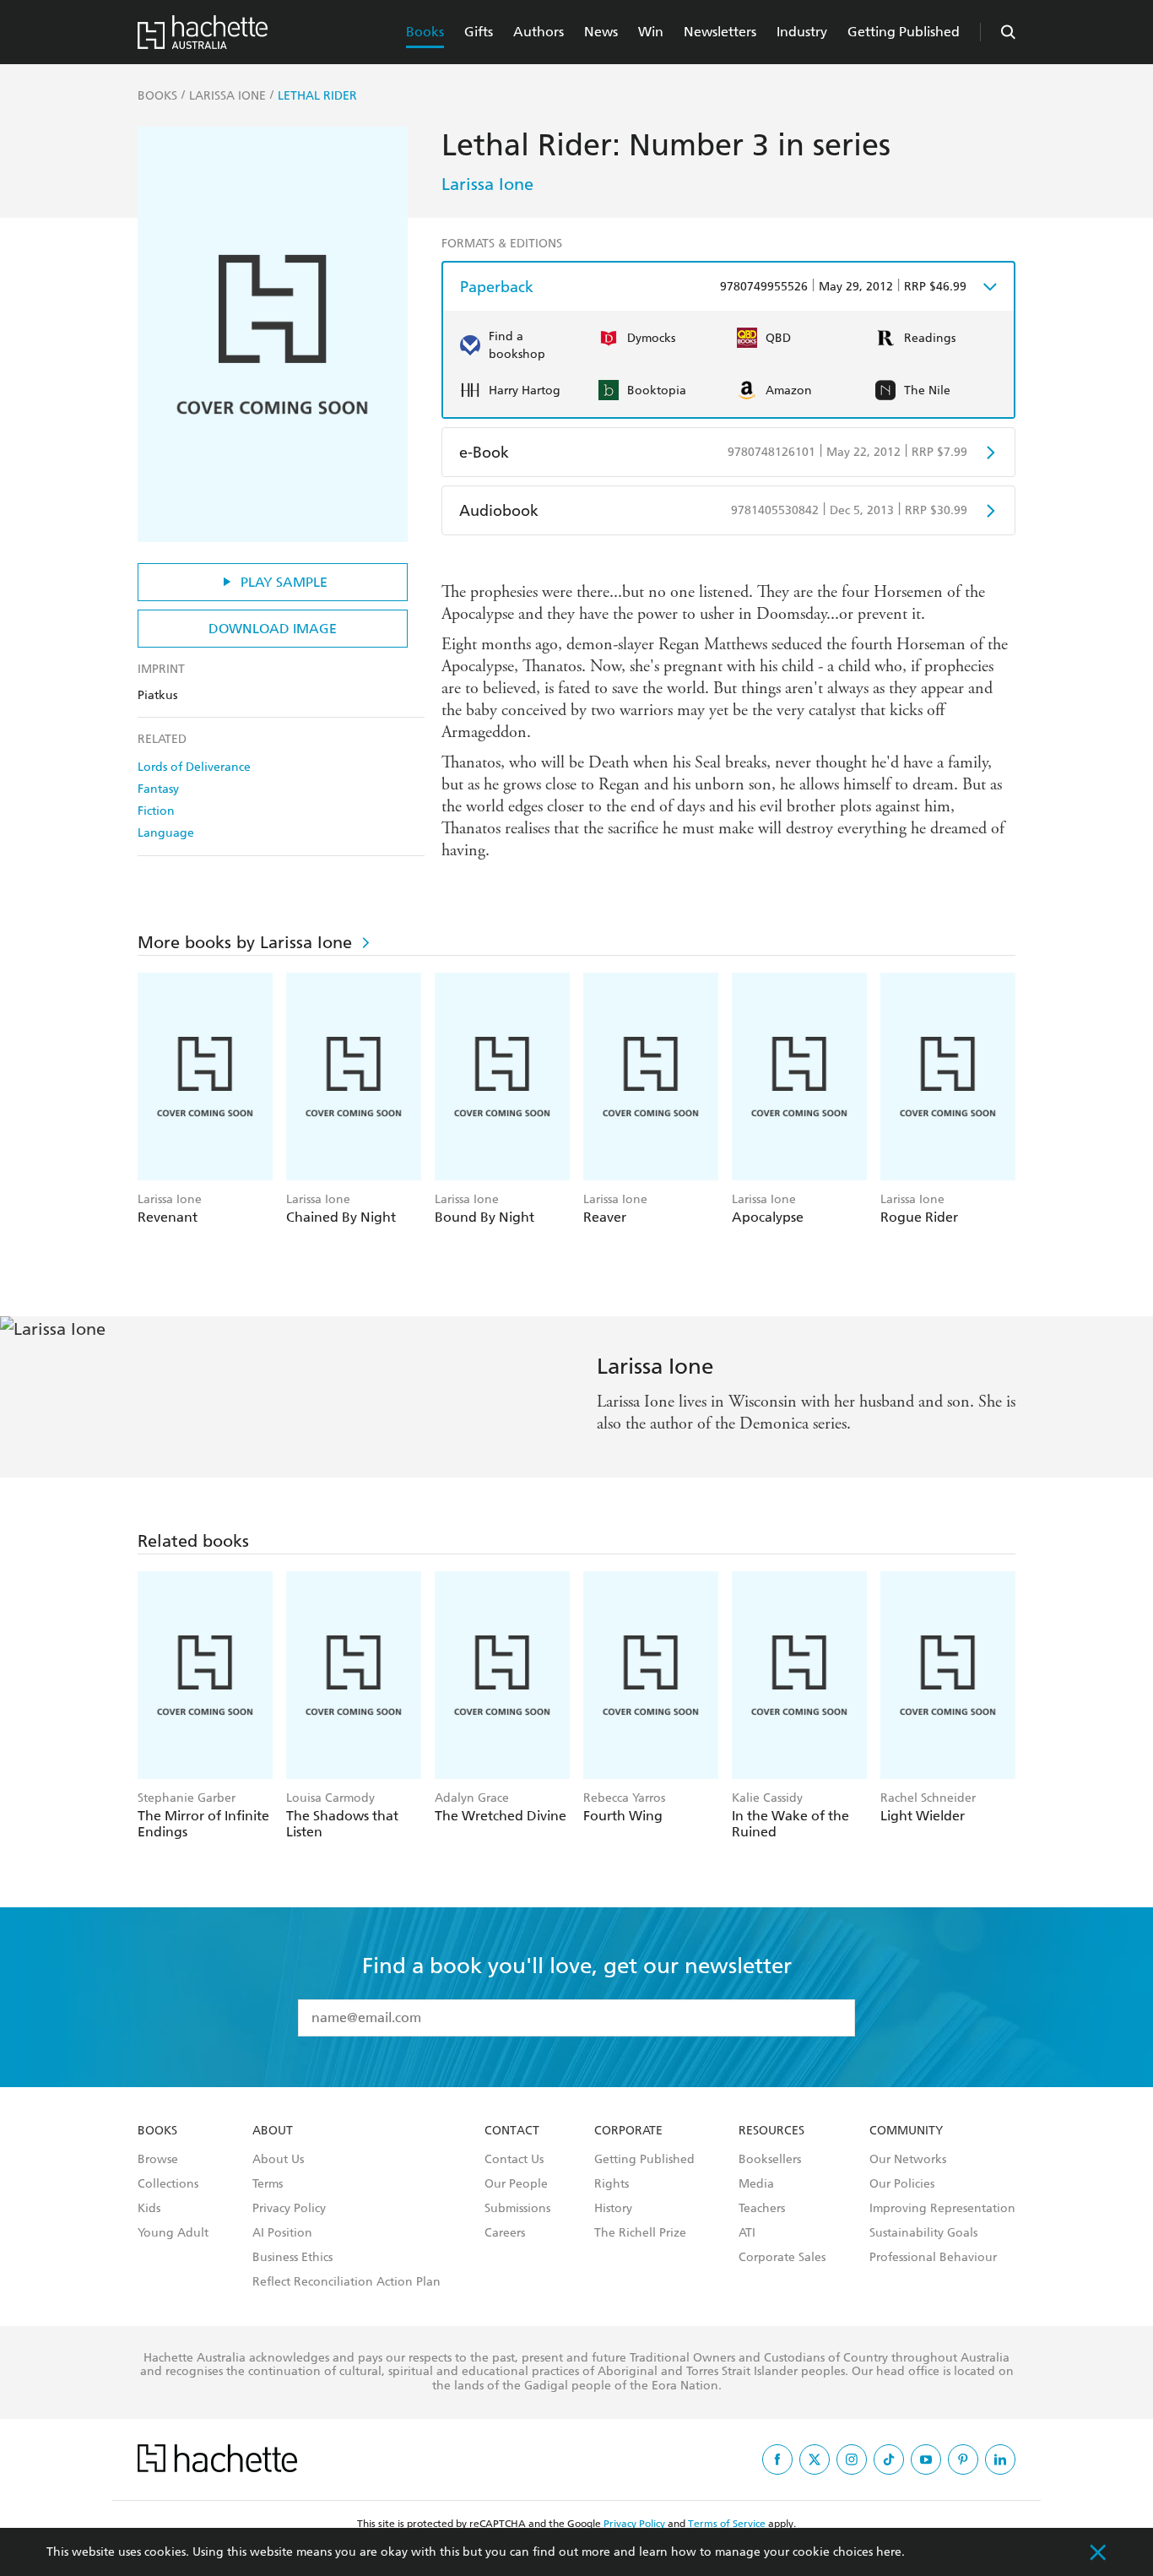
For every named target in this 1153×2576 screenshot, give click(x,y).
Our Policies (902, 2184)
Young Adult (173, 2233)
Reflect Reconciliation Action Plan (346, 2282)
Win (651, 32)
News (601, 32)
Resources (771, 2131)
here (889, 2552)
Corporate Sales (782, 2258)
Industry (802, 32)
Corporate (628, 2131)
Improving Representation (942, 2209)
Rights (612, 2184)
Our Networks (908, 2160)
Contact (512, 2131)
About (273, 2131)
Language (166, 833)
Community (906, 2131)
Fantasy (158, 789)
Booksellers (770, 2160)
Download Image (273, 629)
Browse (158, 2160)
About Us (278, 2160)
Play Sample (284, 582)
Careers (505, 2233)
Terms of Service (727, 2524)
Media (756, 2184)
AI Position (282, 2233)
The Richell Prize (640, 2233)
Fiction (156, 811)
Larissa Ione (487, 184)
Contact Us (514, 2160)
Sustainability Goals (923, 2233)
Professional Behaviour (933, 2258)
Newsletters (720, 32)
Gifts (479, 32)
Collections (168, 2184)
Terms (268, 2184)
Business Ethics (292, 2258)
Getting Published (904, 32)
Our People (516, 2184)
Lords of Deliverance (194, 767)
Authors (539, 32)
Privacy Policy (289, 2209)
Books (425, 32)
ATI (747, 2233)
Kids (149, 2209)
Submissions (517, 2209)
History (613, 2209)
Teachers (762, 2209)
